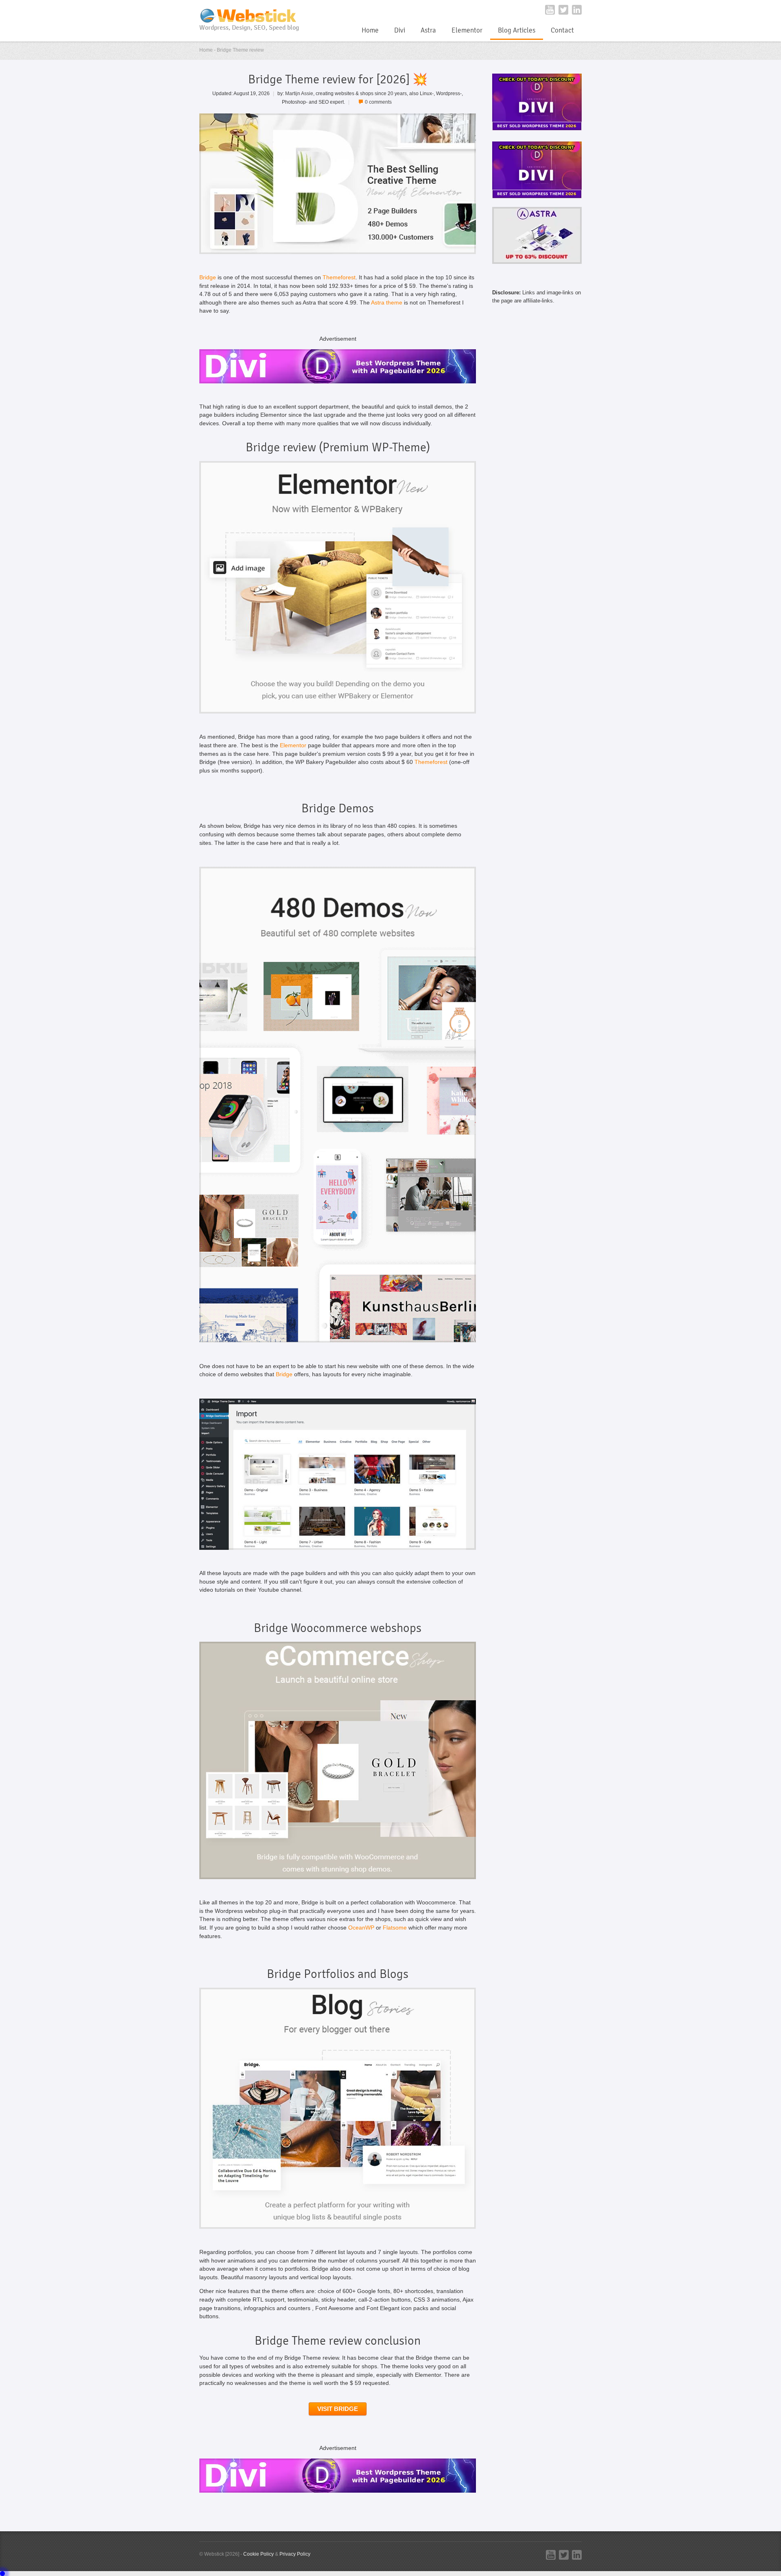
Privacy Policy (295, 2554)
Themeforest (339, 277)
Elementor (467, 30)
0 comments (378, 102)
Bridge (208, 277)
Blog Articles (517, 30)
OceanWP (361, 1928)
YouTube (550, 10)
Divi (400, 30)
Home (370, 30)
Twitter (563, 10)
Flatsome (395, 1928)
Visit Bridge (338, 2409)
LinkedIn (577, 10)
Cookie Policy (259, 2554)
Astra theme (387, 303)
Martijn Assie (299, 93)
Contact (562, 30)
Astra (428, 30)
